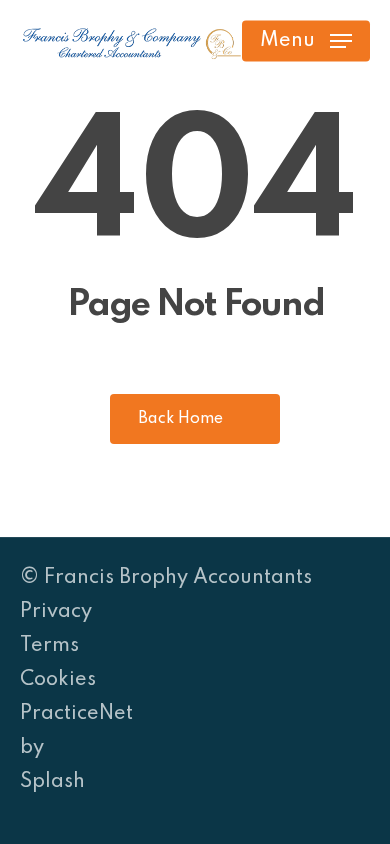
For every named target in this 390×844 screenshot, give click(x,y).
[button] (306, 41)
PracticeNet (76, 714)
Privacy (56, 612)
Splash (52, 782)
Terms (49, 646)
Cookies (58, 680)
